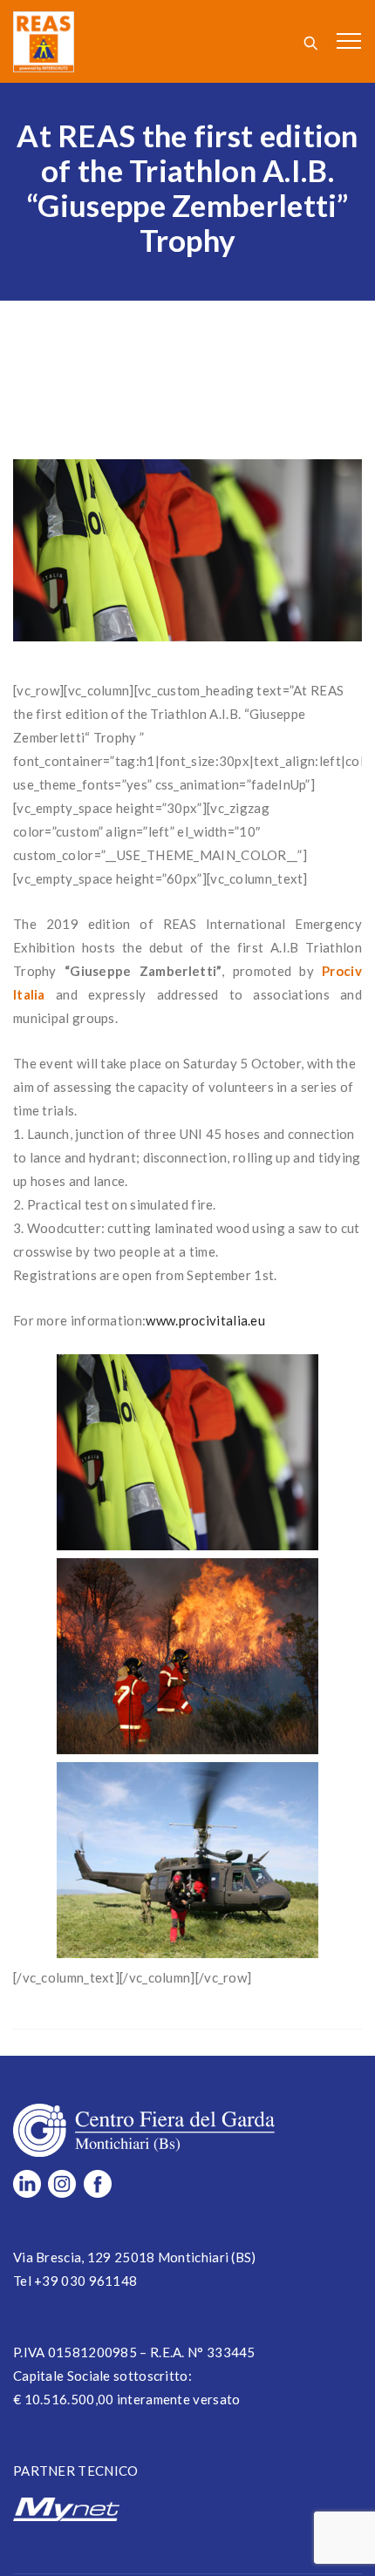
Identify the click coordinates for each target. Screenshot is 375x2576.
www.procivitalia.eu (205, 1320)
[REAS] (44, 41)
